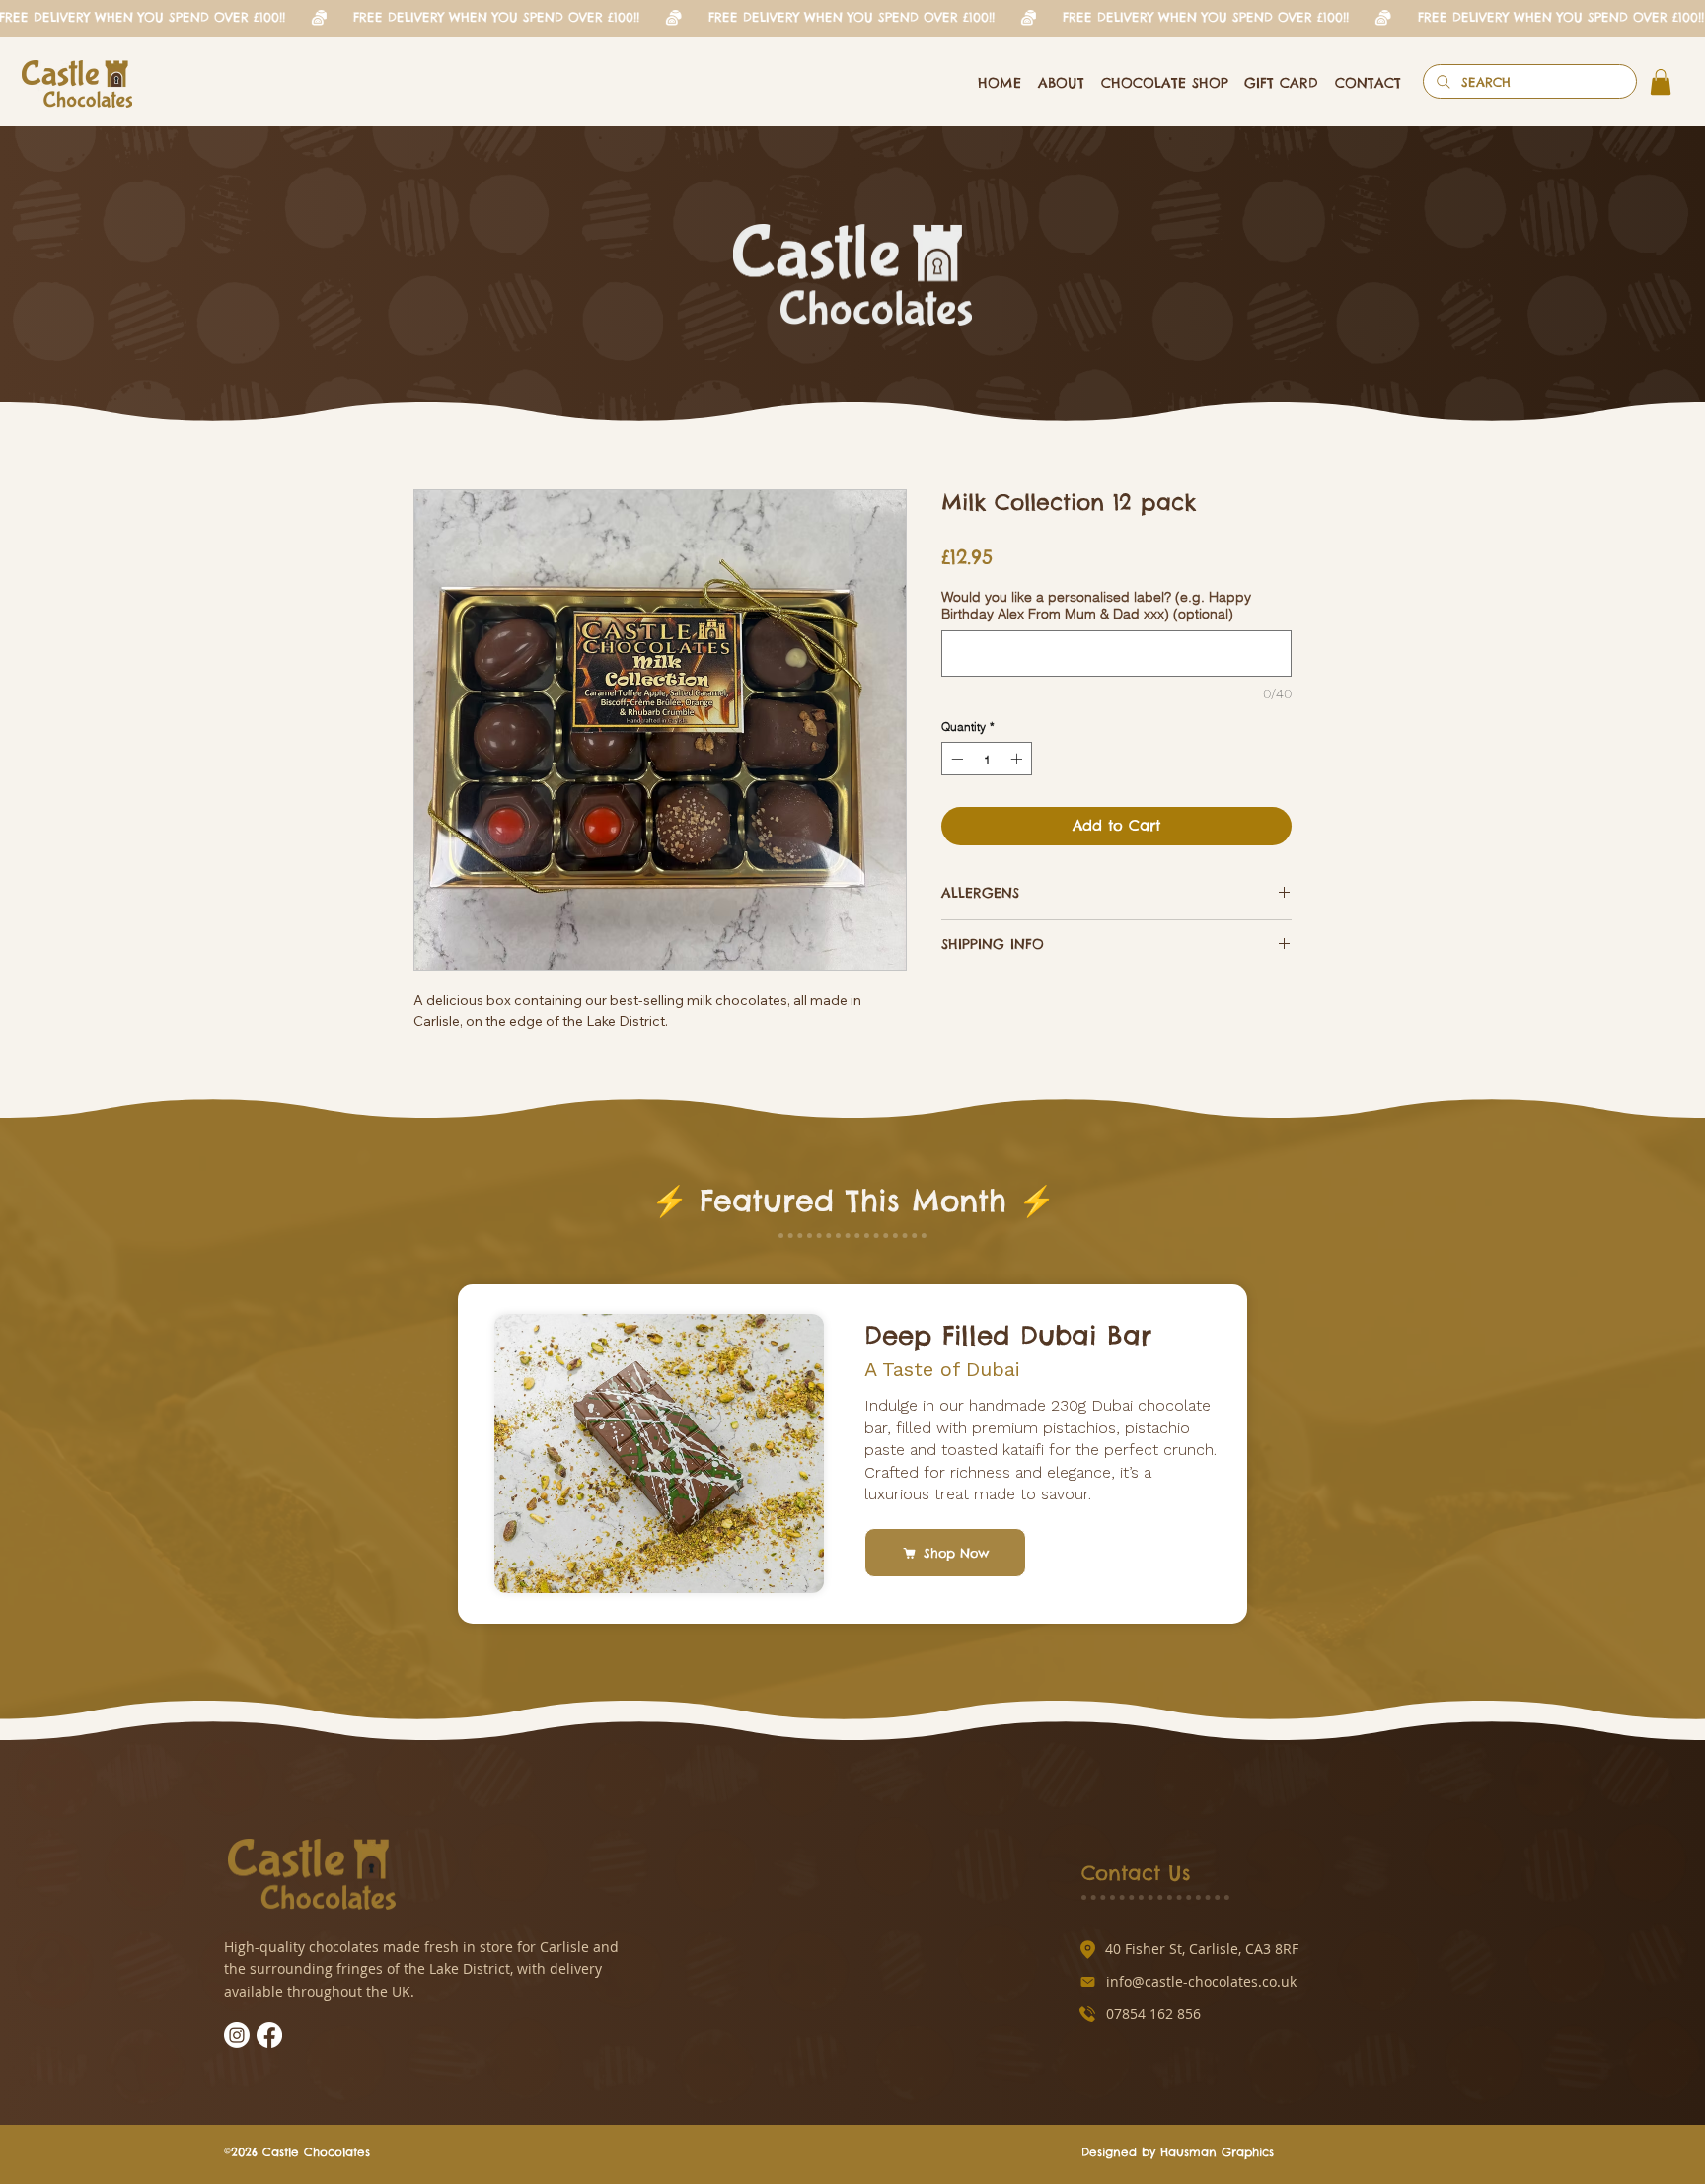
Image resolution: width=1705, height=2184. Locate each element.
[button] (1661, 82)
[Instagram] (237, 2058)
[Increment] (1018, 759)
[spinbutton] (987, 759)
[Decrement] (955, 759)
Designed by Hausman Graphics (1178, 2174)
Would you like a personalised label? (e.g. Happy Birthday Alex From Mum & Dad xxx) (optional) (1096, 606)
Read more (449, 1063)
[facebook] (269, 2058)
